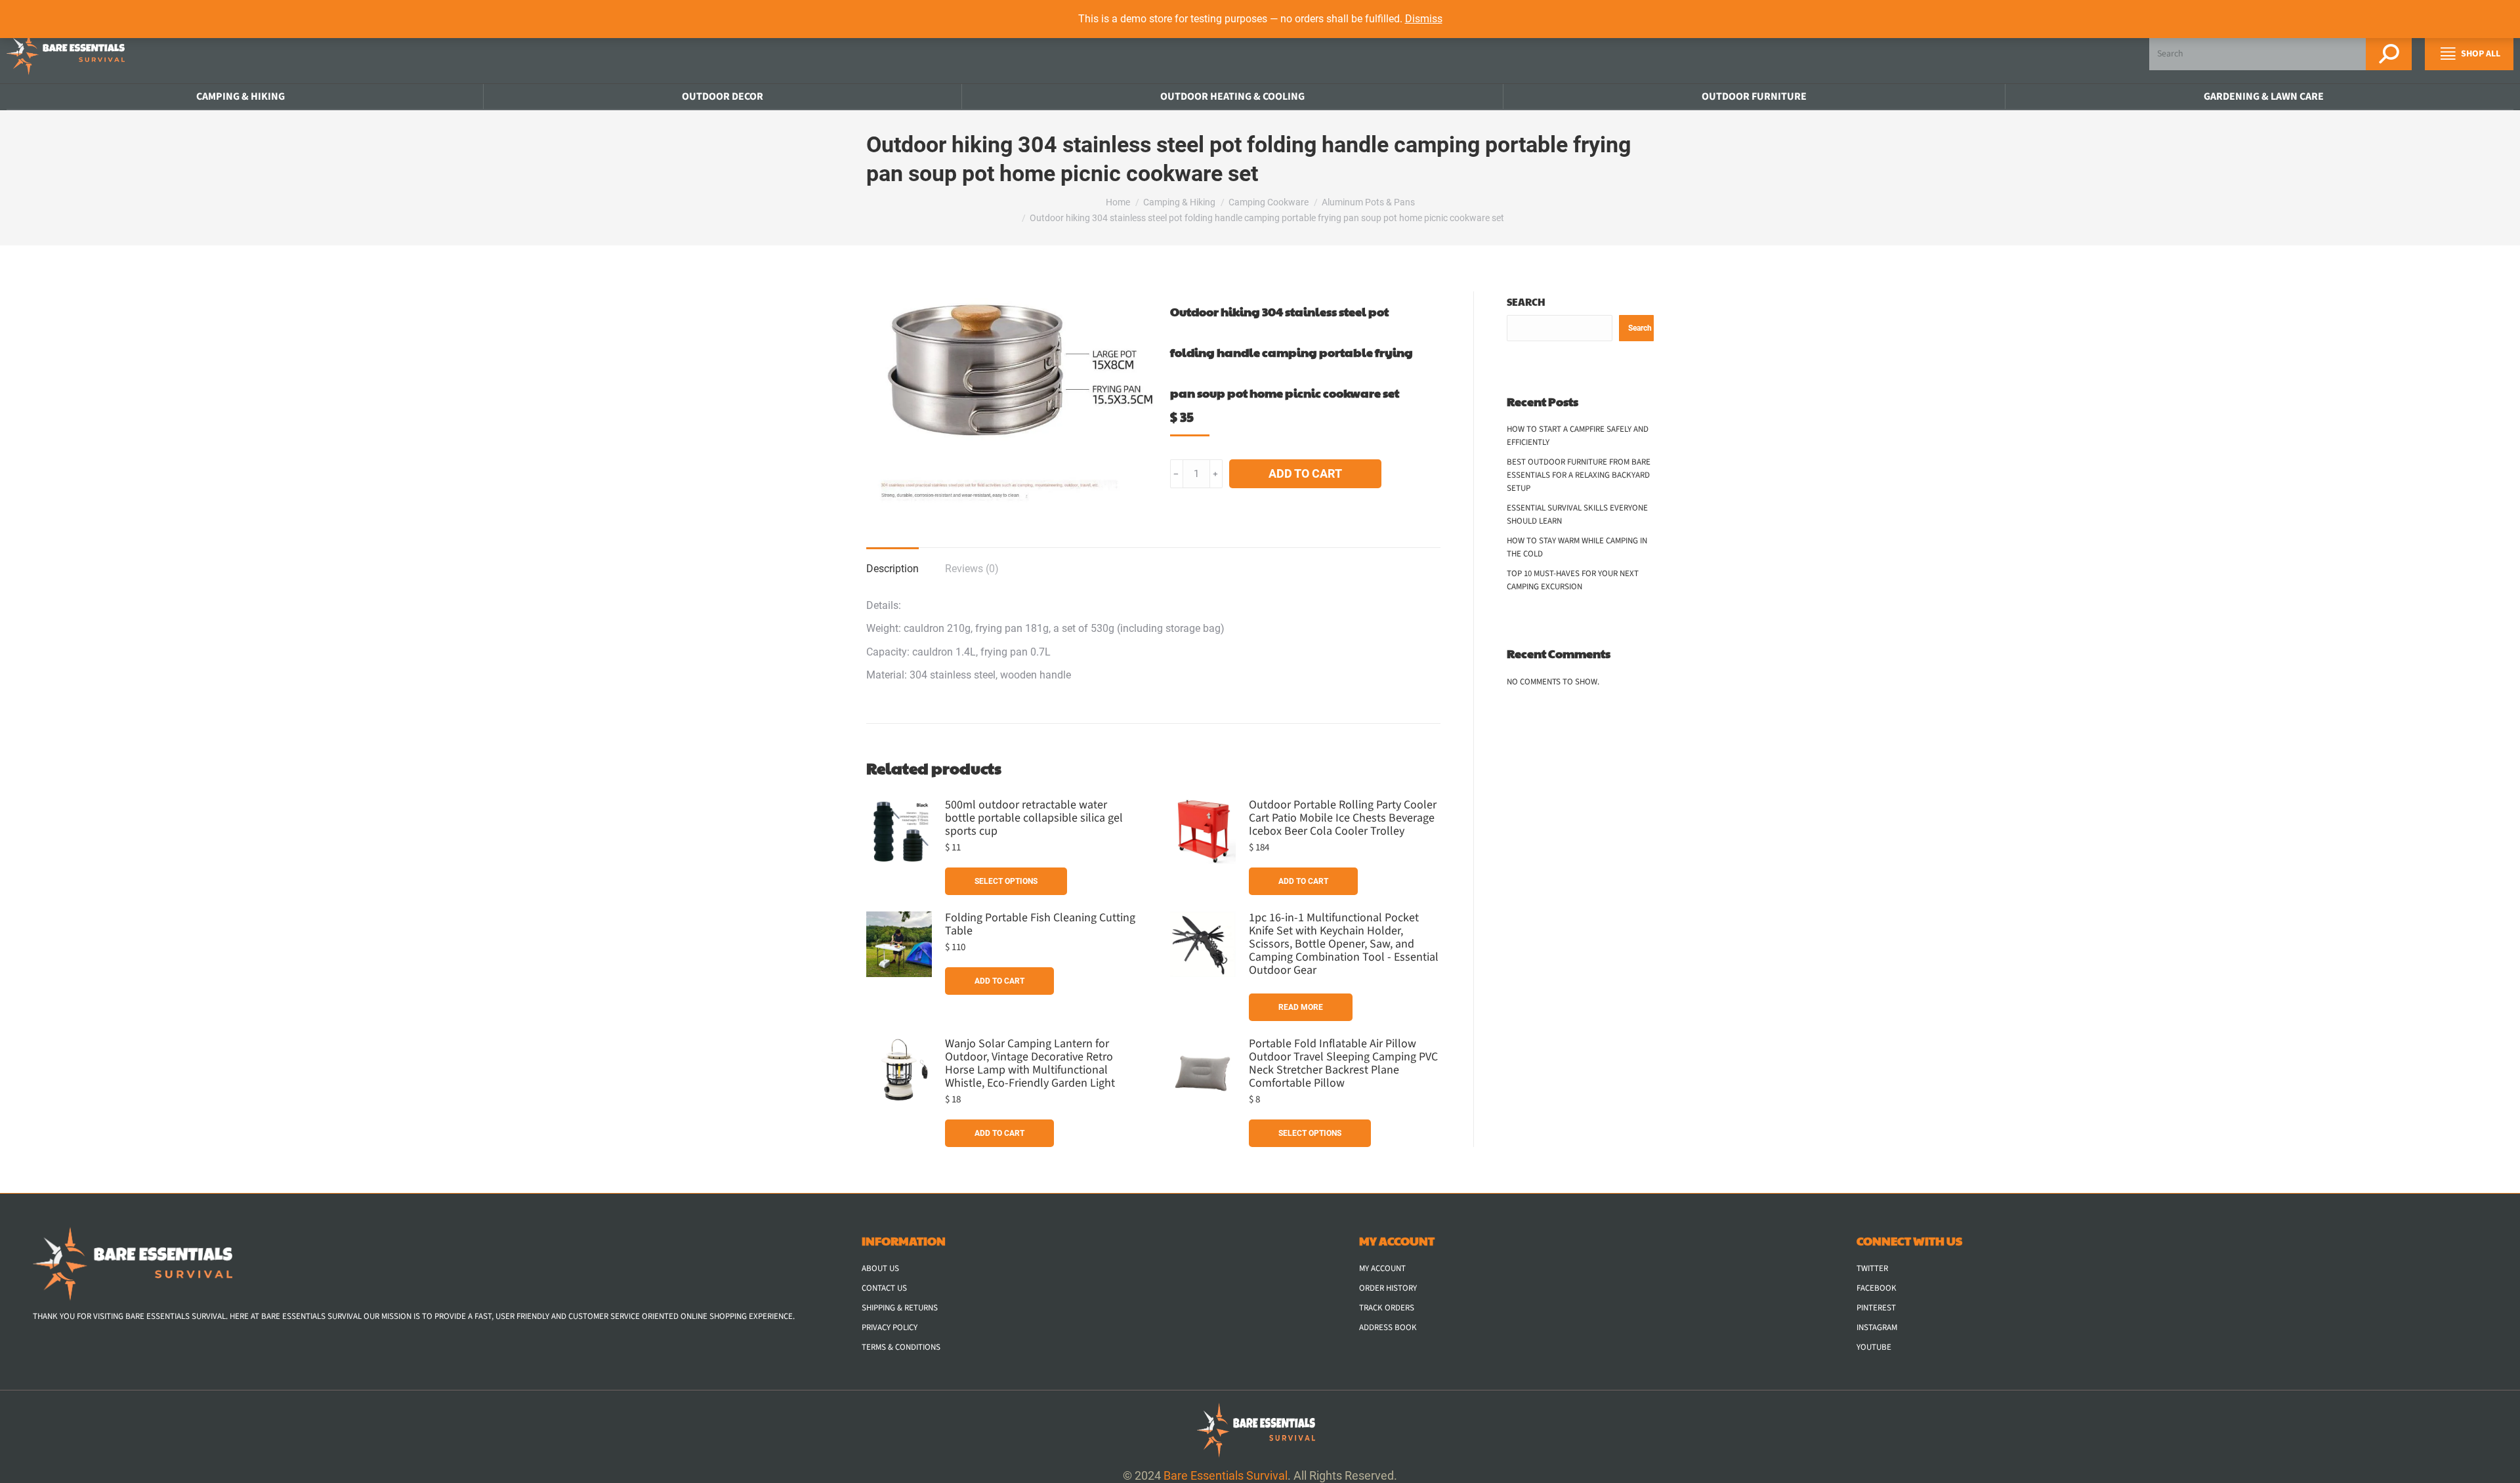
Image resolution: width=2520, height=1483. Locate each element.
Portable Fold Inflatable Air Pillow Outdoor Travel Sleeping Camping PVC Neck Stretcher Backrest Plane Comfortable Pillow (1343, 1064)
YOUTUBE (1874, 1347)
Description (892, 569)
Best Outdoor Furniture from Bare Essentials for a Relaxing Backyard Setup (1579, 475)
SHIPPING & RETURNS (900, 1308)
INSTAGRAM (1877, 1327)
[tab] (892, 562)
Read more (1301, 1007)
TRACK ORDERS (1387, 1308)
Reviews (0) (972, 569)
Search (1526, 302)
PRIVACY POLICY (890, 1327)
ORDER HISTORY (1388, 1288)
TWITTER (1872, 1268)
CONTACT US (884, 1288)
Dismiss (1424, 19)
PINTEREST (1876, 1308)
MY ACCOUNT (1382, 1268)
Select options (1006, 881)
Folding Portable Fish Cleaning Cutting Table (1040, 925)
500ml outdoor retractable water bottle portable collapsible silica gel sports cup (1034, 818)
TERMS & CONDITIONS (901, 1347)
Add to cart (1305, 473)
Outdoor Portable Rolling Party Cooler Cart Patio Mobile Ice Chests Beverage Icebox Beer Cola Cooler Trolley (1343, 818)
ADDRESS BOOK (1388, 1327)
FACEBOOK (1877, 1288)
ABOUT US (880, 1268)
